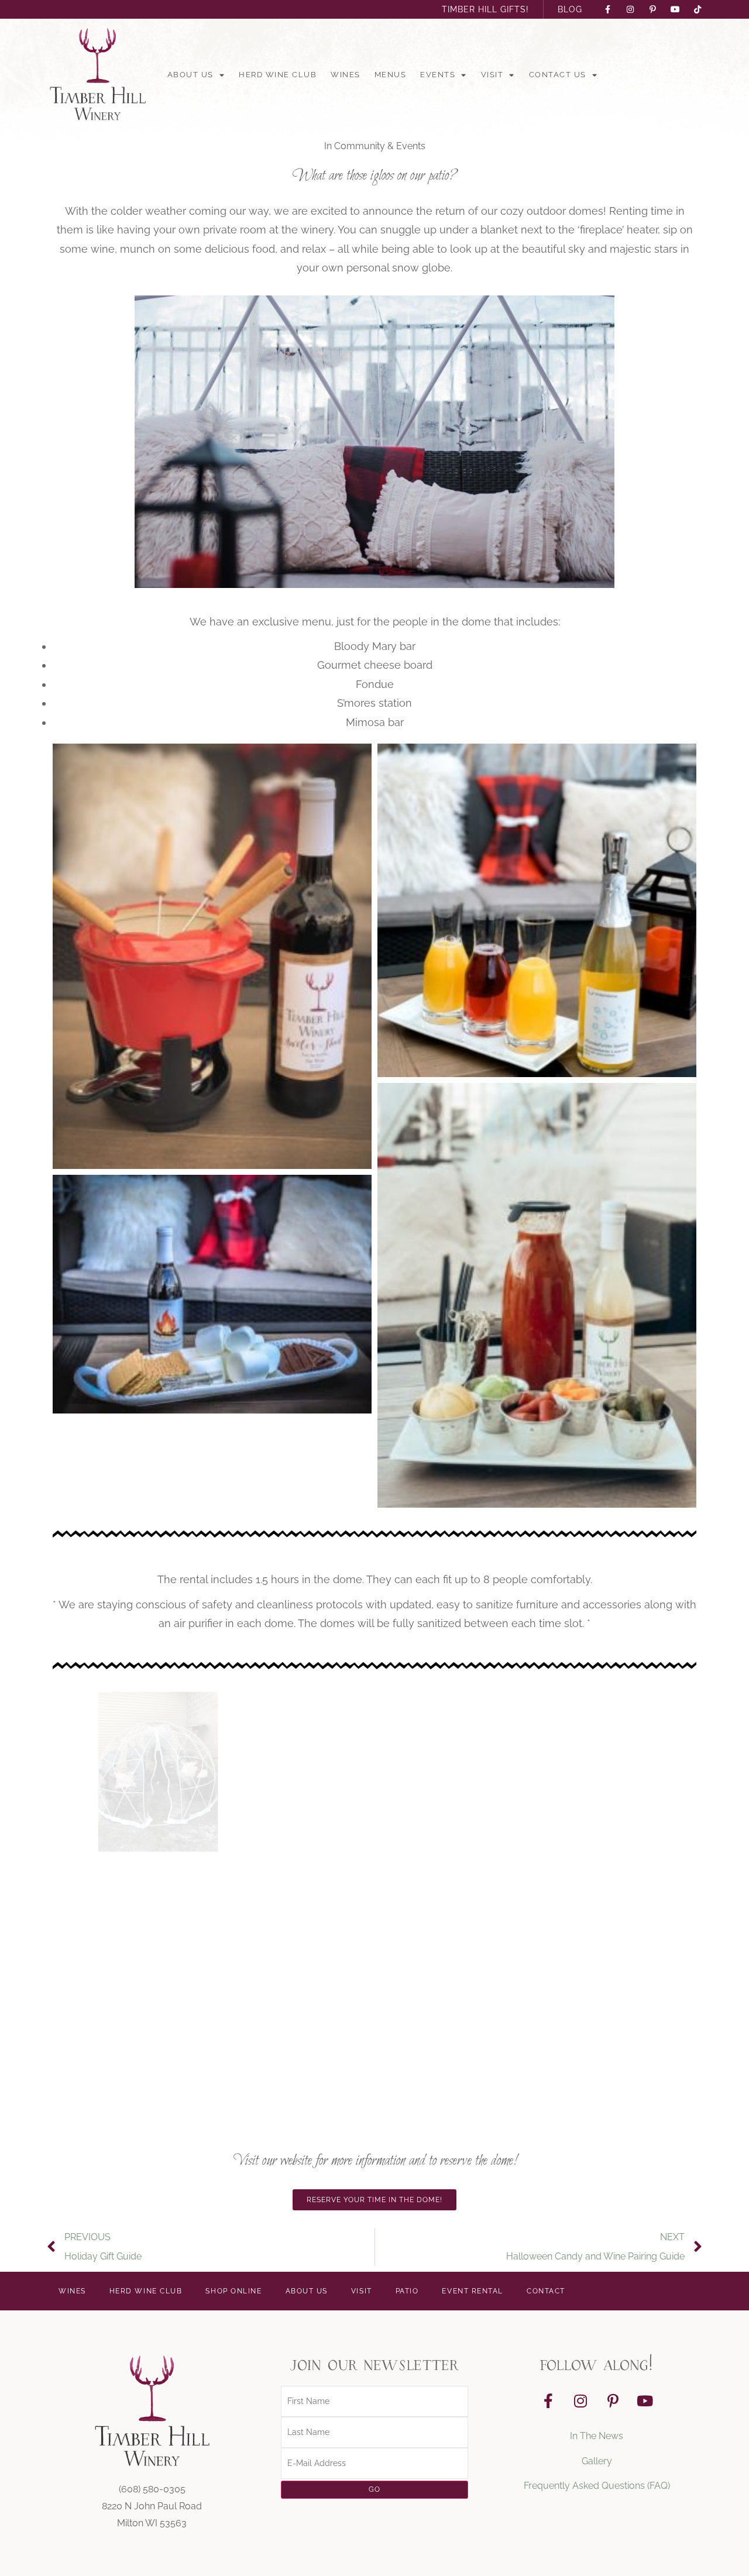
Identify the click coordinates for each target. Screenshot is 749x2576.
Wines (346, 75)
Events (438, 75)
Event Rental (473, 2291)
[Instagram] (580, 2400)
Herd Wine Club (278, 75)
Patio (407, 2291)
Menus (391, 75)
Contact (546, 2291)
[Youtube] (645, 2400)
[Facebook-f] (548, 2400)
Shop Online (233, 2291)
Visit (492, 75)
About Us (190, 75)
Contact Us (558, 75)
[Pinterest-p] (613, 2400)
